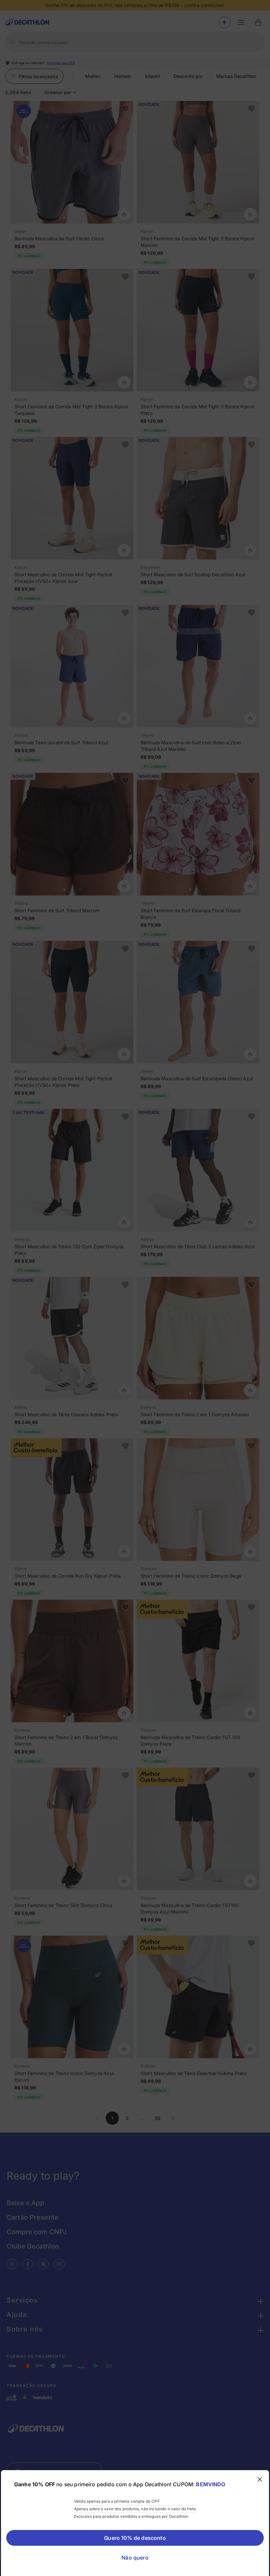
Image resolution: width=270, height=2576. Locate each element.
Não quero (135, 2558)
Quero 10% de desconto (135, 2538)
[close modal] (260, 2479)
